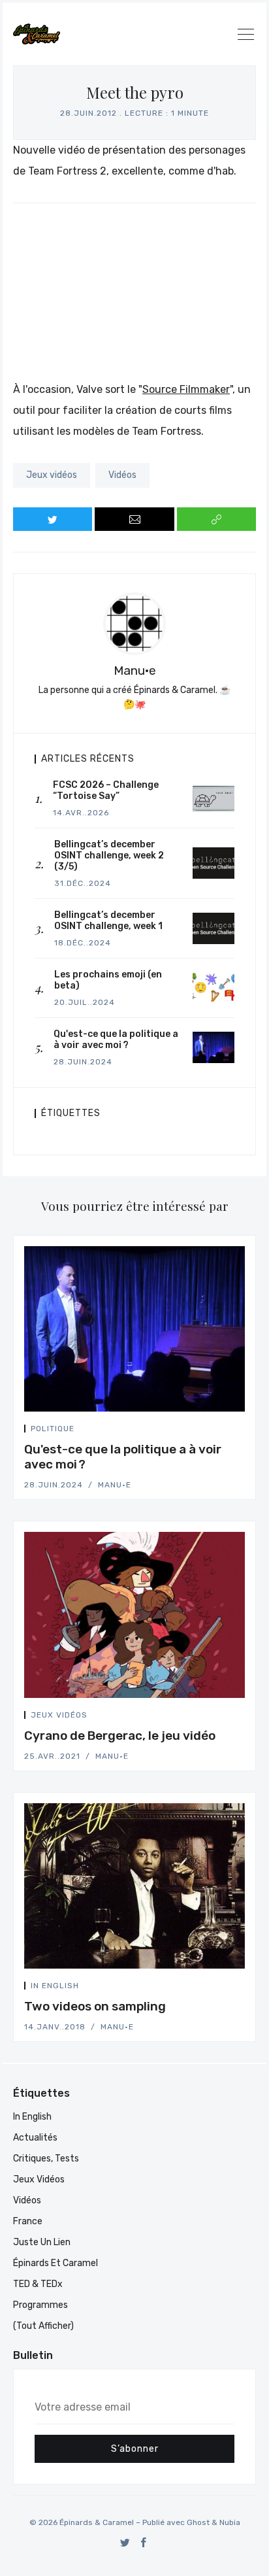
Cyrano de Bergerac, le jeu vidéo (120, 1736)
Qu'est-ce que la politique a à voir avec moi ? (123, 1457)
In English (55, 1986)
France (28, 2221)
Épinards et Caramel (55, 2263)
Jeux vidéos (52, 475)
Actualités (35, 2138)
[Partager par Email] (134, 519)
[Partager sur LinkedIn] (241, 1431)
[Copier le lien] (216, 519)
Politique (53, 1429)
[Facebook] (144, 2542)
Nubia (230, 2522)
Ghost (198, 2522)
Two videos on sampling (95, 2006)
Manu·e (135, 670)
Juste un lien (42, 2242)
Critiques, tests (46, 2159)
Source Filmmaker (186, 389)
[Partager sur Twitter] (53, 519)
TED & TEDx (38, 2284)
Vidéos (122, 475)
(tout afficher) (43, 2326)
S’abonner (135, 2449)
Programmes (40, 2305)
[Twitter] (125, 2542)
